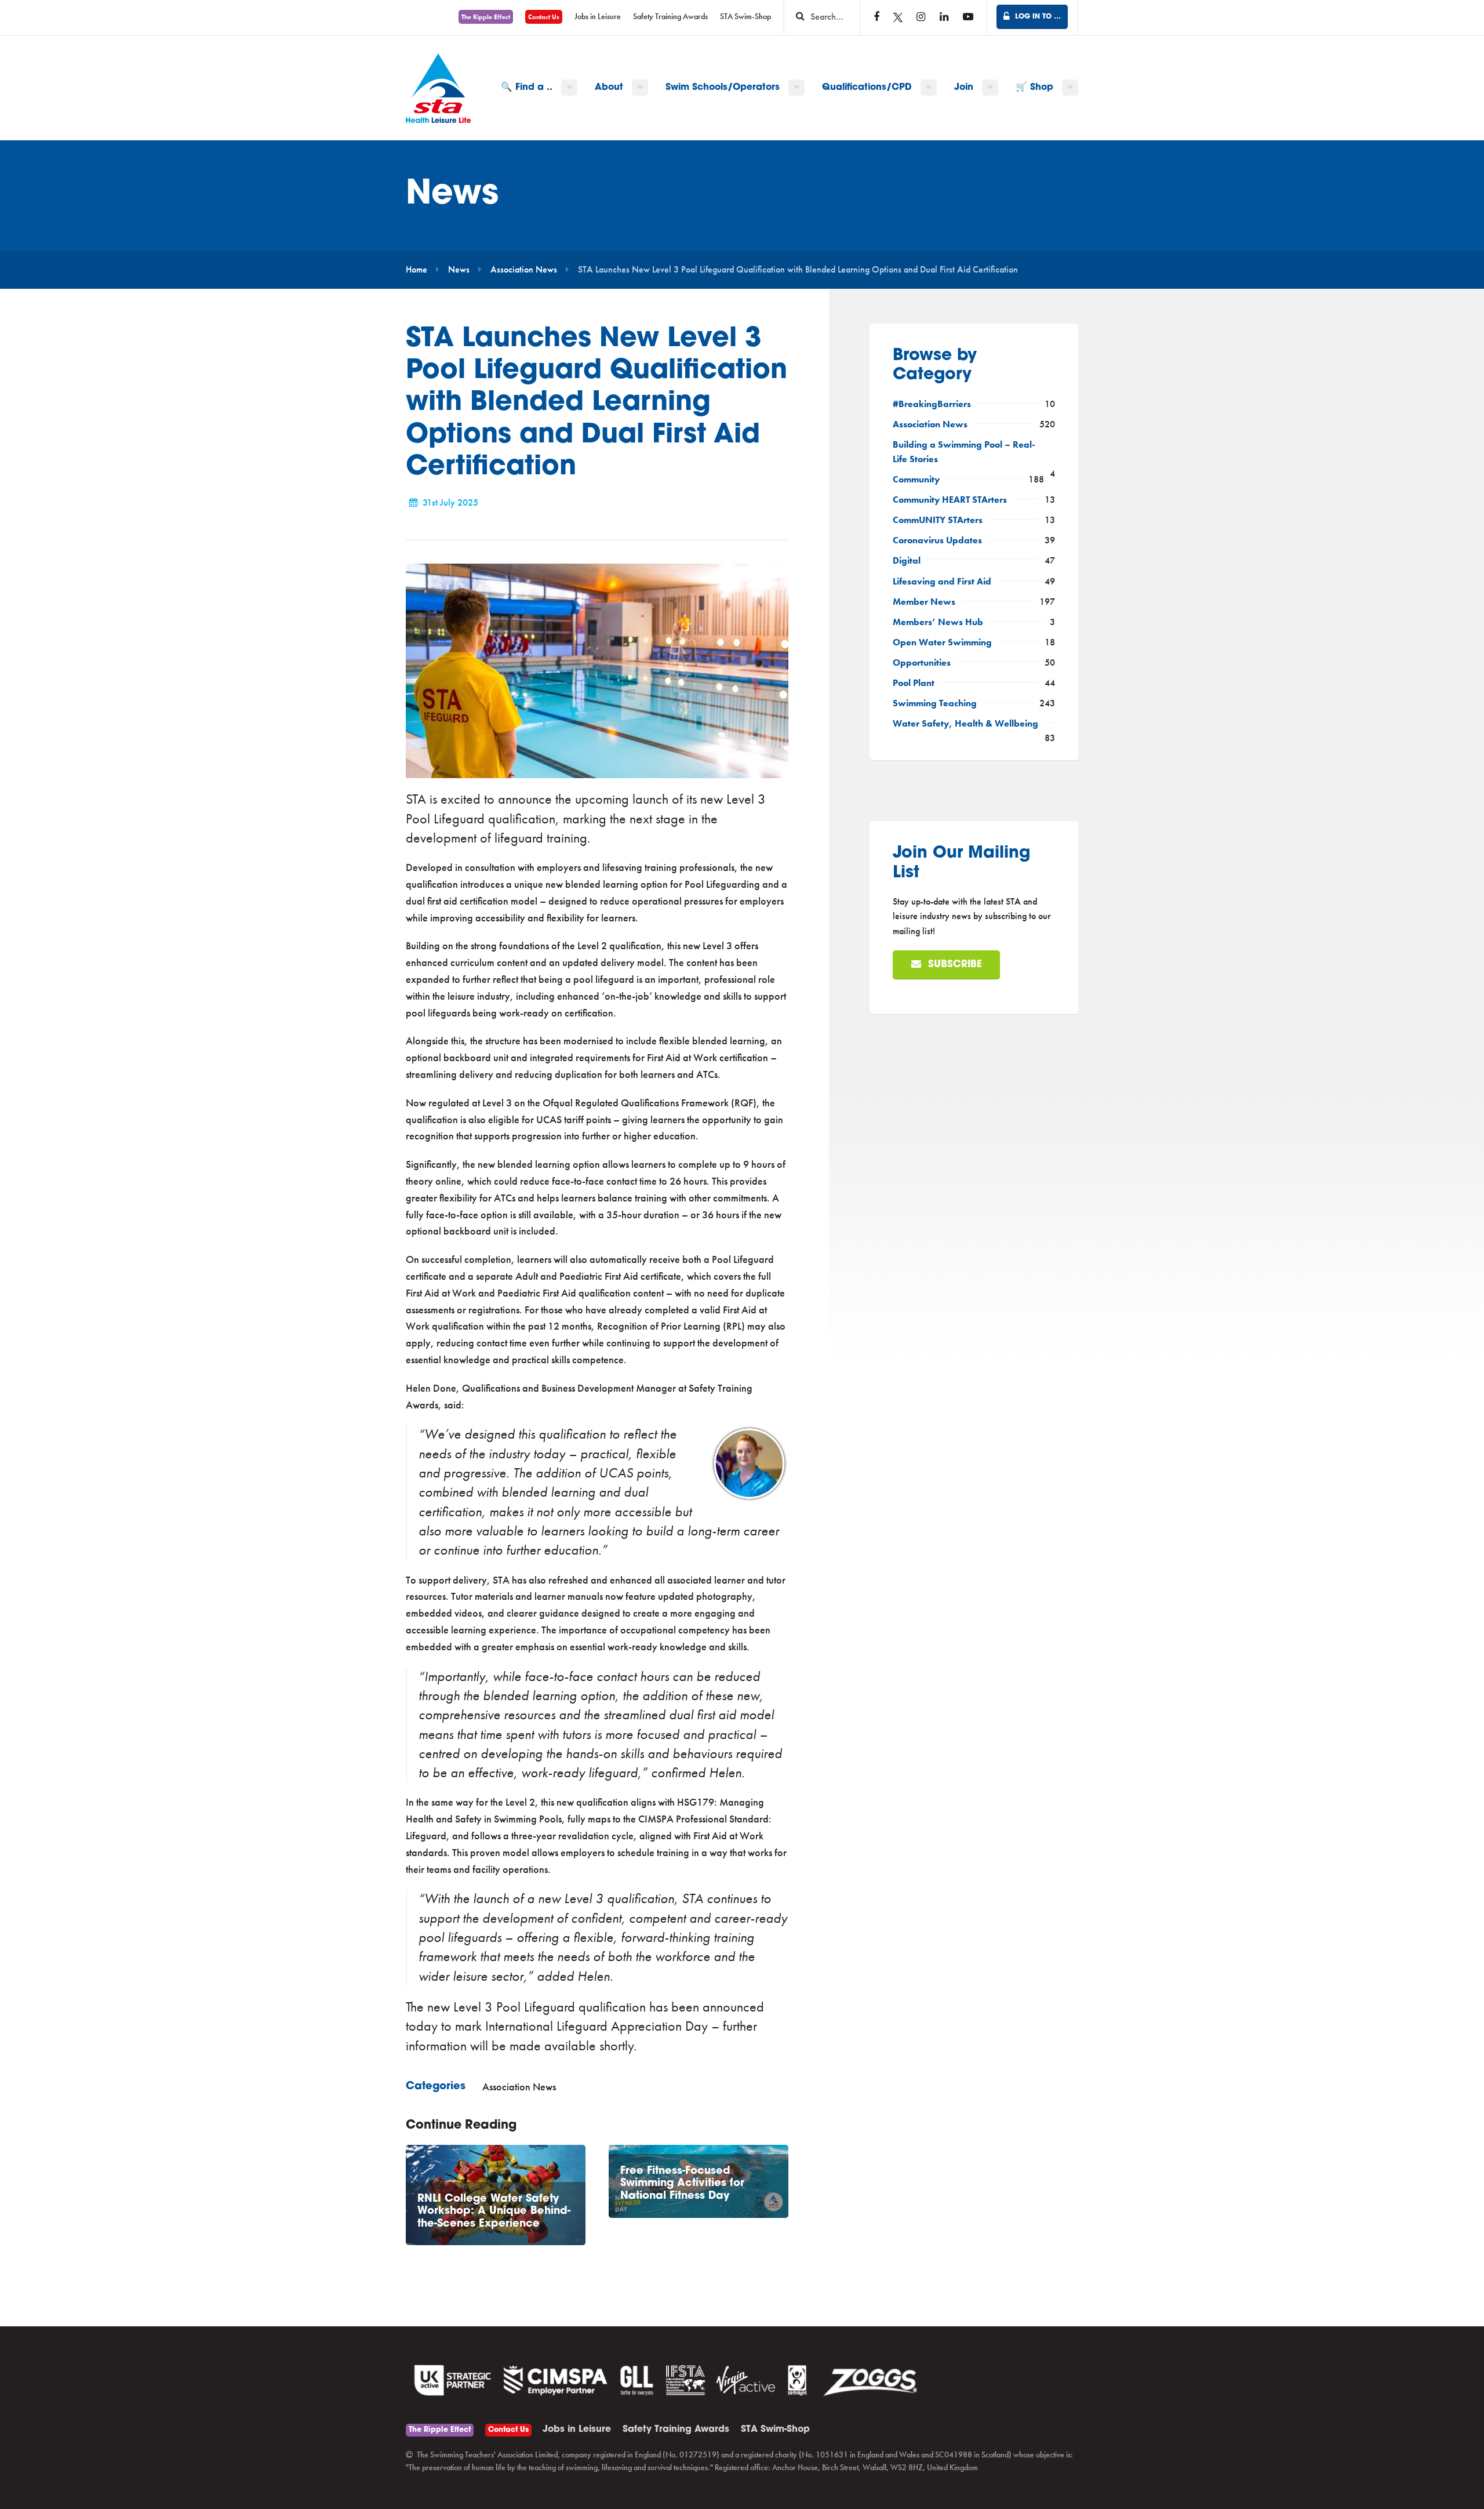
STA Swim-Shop (745, 17)
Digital (907, 561)
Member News (924, 602)
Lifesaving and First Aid (942, 582)
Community (916, 480)
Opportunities (922, 663)
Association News (524, 270)
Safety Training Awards (670, 17)
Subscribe (954, 965)
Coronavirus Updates (937, 540)
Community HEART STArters (950, 500)
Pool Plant (914, 683)
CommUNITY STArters (938, 520)
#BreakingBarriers (932, 404)
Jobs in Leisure (598, 17)
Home (417, 270)
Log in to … (1037, 17)
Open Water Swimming (942, 642)
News (459, 270)
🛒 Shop (1034, 88)
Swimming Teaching (935, 703)
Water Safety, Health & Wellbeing (965, 724)
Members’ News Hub (938, 622)
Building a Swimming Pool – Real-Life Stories (964, 452)
